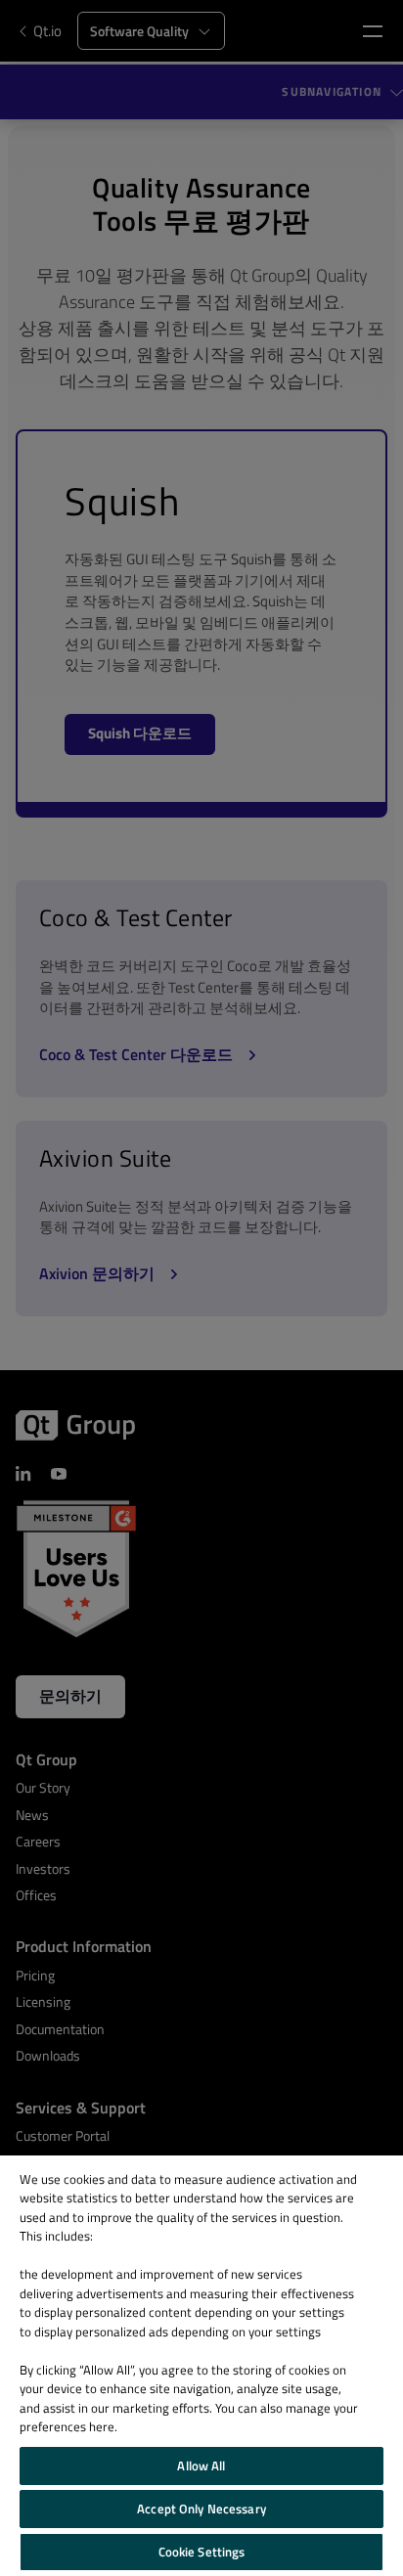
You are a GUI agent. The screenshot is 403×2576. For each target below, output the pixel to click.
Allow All (201, 2465)
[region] (201, 2366)
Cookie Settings (202, 2552)
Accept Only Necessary (201, 2509)
